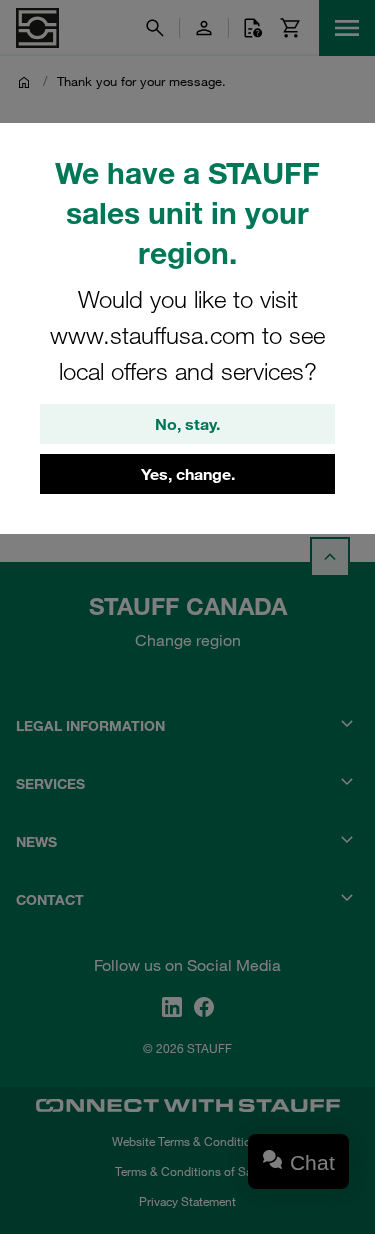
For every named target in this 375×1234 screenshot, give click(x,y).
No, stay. (187, 424)
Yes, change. (188, 474)
